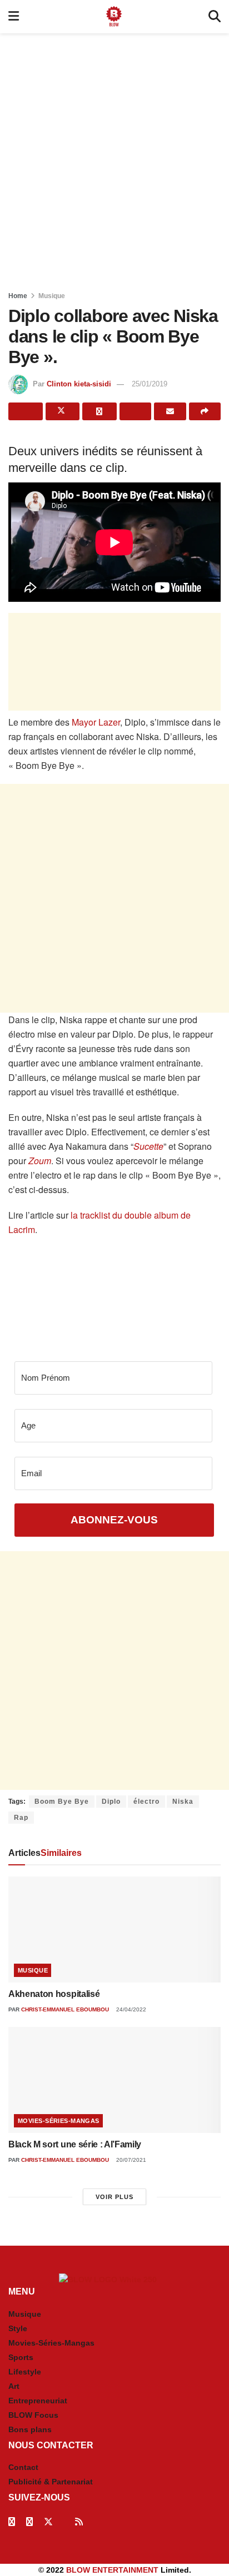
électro (146, 1802)
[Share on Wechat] (136, 411)
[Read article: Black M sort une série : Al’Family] (114, 2080)
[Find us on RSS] (79, 2522)
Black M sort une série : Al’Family (75, 2144)
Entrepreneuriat (38, 2401)
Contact (23, 2467)
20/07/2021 (130, 2160)
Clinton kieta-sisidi (79, 384)
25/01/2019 (150, 384)
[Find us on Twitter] (48, 2522)
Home (18, 296)
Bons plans (30, 2429)
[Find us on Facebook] (12, 2522)
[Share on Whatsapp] (99, 411)
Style (18, 2328)
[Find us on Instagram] (29, 2522)
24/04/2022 (130, 2009)
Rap (21, 1818)
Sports (21, 2357)
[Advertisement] (114, 159)
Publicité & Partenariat (51, 2482)
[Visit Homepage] (114, 17)
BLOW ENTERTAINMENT (112, 2570)
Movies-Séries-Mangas (59, 2121)
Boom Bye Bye (62, 1802)
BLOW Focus (33, 2415)
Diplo (111, 1802)
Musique (52, 296)
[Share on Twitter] (63, 411)
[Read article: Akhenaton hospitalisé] (114, 1930)
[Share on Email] (170, 411)
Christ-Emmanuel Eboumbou (65, 2009)
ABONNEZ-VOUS (114, 1520)
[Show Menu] (14, 17)
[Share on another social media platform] (205, 411)
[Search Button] (215, 17)
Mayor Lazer (96, 722)
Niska (183, 1802)
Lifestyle (25, 2372)
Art (14, 2386)
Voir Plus (114, 2197)
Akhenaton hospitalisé (54, 1994)
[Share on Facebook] (26, 411)
